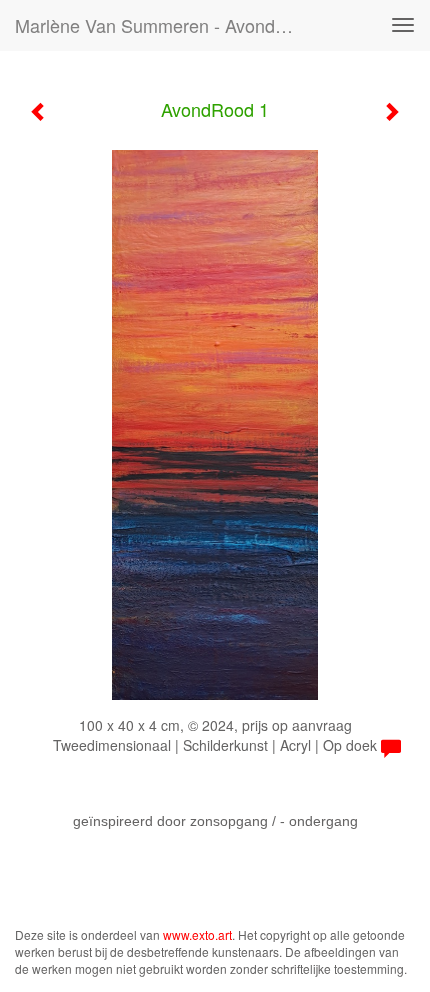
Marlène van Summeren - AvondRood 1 (163, 25)
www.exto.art (197, 934)
